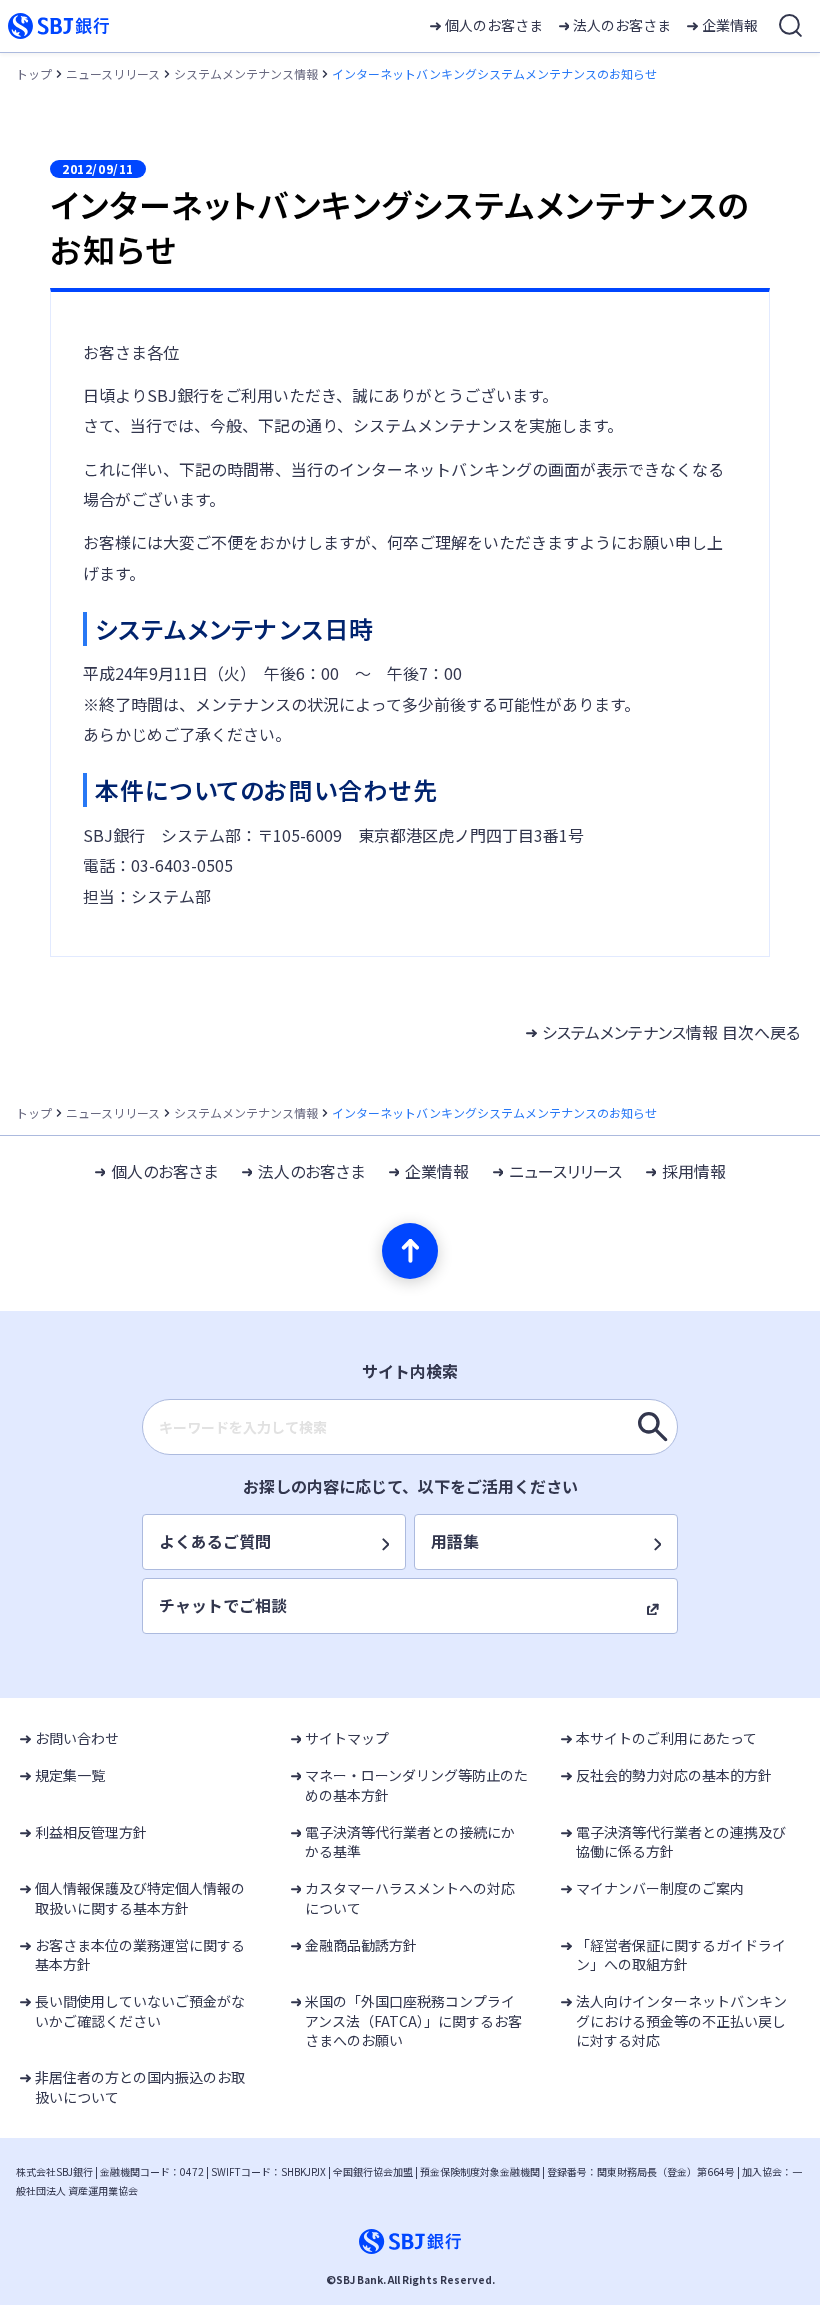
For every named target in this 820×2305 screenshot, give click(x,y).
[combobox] (410, 1427)
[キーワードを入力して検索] (653, 1427)
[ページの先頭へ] (410, 1251)
